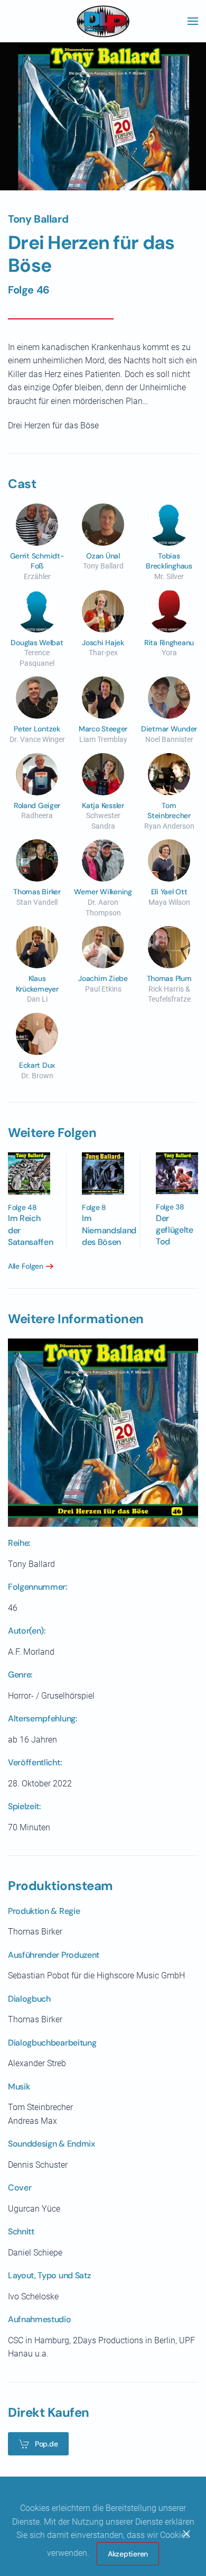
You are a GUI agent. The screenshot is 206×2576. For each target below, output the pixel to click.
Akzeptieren (128, 2554)
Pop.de (46, 2444)
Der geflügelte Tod (175, 1230)
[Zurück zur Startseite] (103, 21)
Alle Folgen (26, 1266)
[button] (193, 21)
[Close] (186, 2534)
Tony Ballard (38, 219)
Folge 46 (29, 290)
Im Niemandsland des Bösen (109, 1230)
